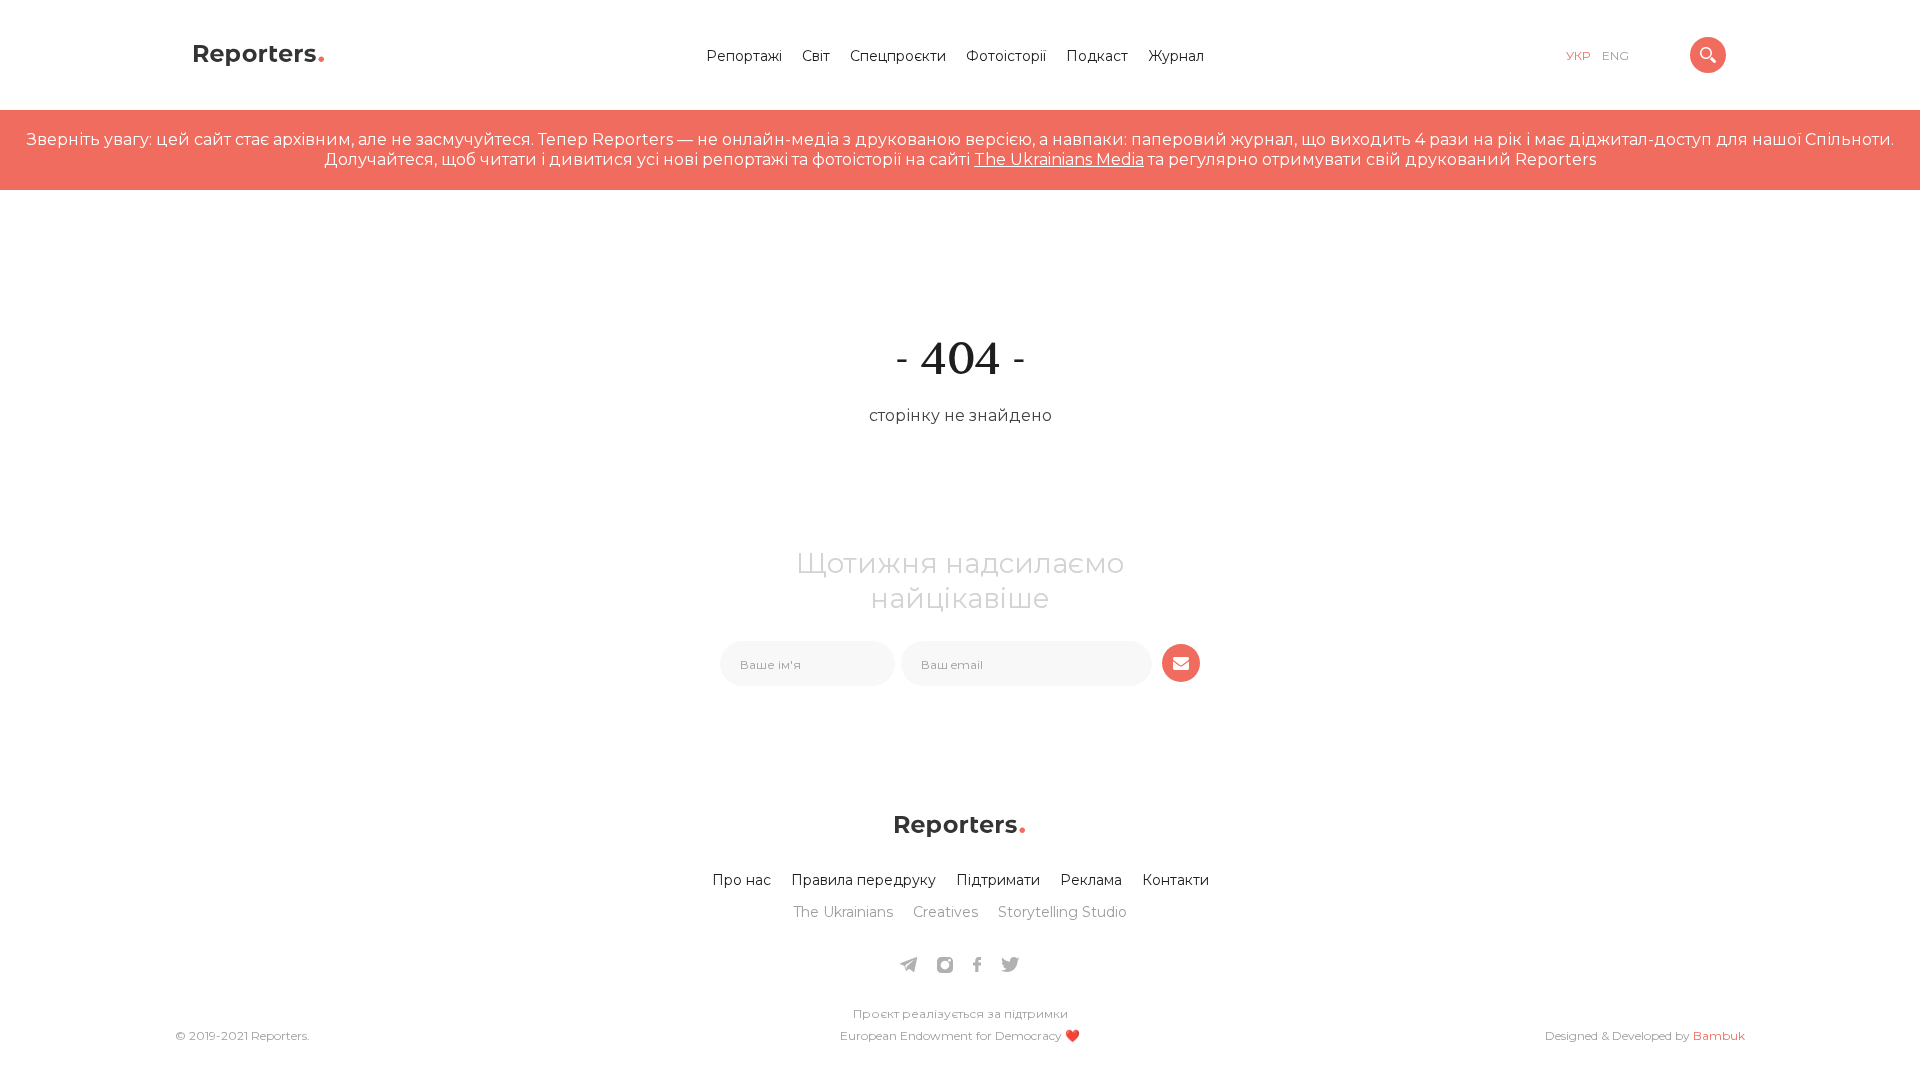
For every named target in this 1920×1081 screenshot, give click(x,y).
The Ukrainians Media (1059, 159)
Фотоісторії (1006, 56)
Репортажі (744, 56)
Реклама (1091, 880)
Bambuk (1719, 1035)
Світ (816, 56)
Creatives (945, 912)
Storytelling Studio (1062, 912)
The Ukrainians (843, 912)
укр (1578, 55)
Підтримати (998, 880)
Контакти (1175, 880)
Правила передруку (863, 880)
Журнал (1176, 56)
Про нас (741, 880)
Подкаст (1097, 56)
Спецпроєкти (898, 56)
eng (1615, 55)
